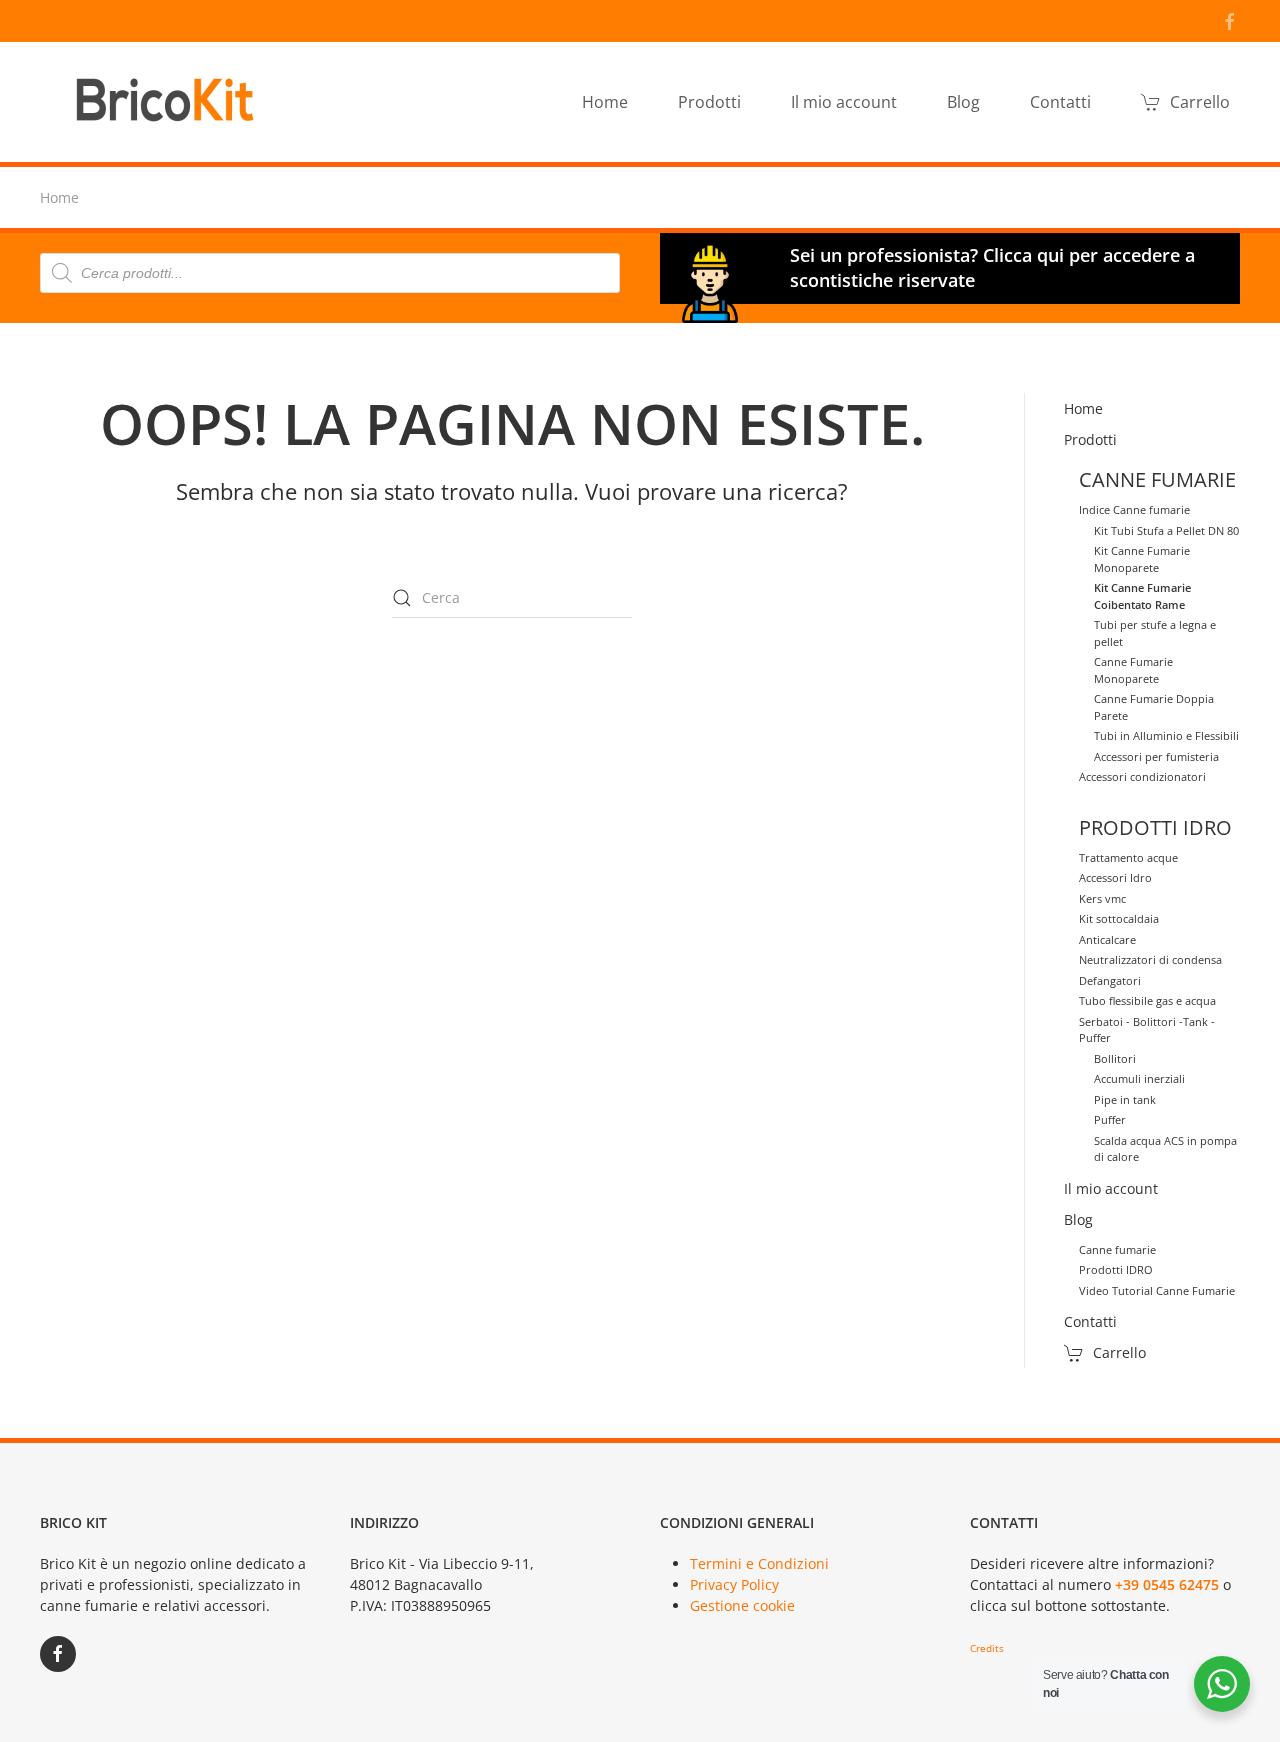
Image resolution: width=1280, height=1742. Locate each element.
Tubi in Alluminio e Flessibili (1166, 735)
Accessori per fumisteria (1156, 756)
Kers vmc (1102, 898)
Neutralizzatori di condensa (1150, 959)
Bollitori (1115, 1058)
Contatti (1060, 102)
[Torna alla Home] (170, 102)
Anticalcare (1107, 939)
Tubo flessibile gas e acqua (1147, 1000)
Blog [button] (963, 102)
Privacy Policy (734, 1584)
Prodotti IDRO (1116, 1269)
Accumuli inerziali (1139, 1078)
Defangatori (1110, 980)
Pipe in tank (1125, 1099)
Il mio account (844, 102)
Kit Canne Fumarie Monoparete (1142, 559)
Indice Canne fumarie (1134, 509)
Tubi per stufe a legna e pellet (1155, 633)
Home (605, 102)
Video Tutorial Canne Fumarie (1157, 1290)
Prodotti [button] (709, 102)
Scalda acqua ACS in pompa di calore (1165, 1149)
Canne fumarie (1117, 1249)
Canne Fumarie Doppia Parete (1154, 707)
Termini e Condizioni (759, 1563)
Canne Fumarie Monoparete (1133, 670)
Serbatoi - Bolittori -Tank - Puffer (1147, 1030)
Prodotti (1090, 439)
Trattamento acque (1128, 857)
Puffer (1110, 1119)
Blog (1078, 1219)
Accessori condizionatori (1142, 776)
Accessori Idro (1115, 877)
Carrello (1200, 102)
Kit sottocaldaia (1119, 918)
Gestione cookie (742, 1605)
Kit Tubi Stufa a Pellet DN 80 (1166, 530)
